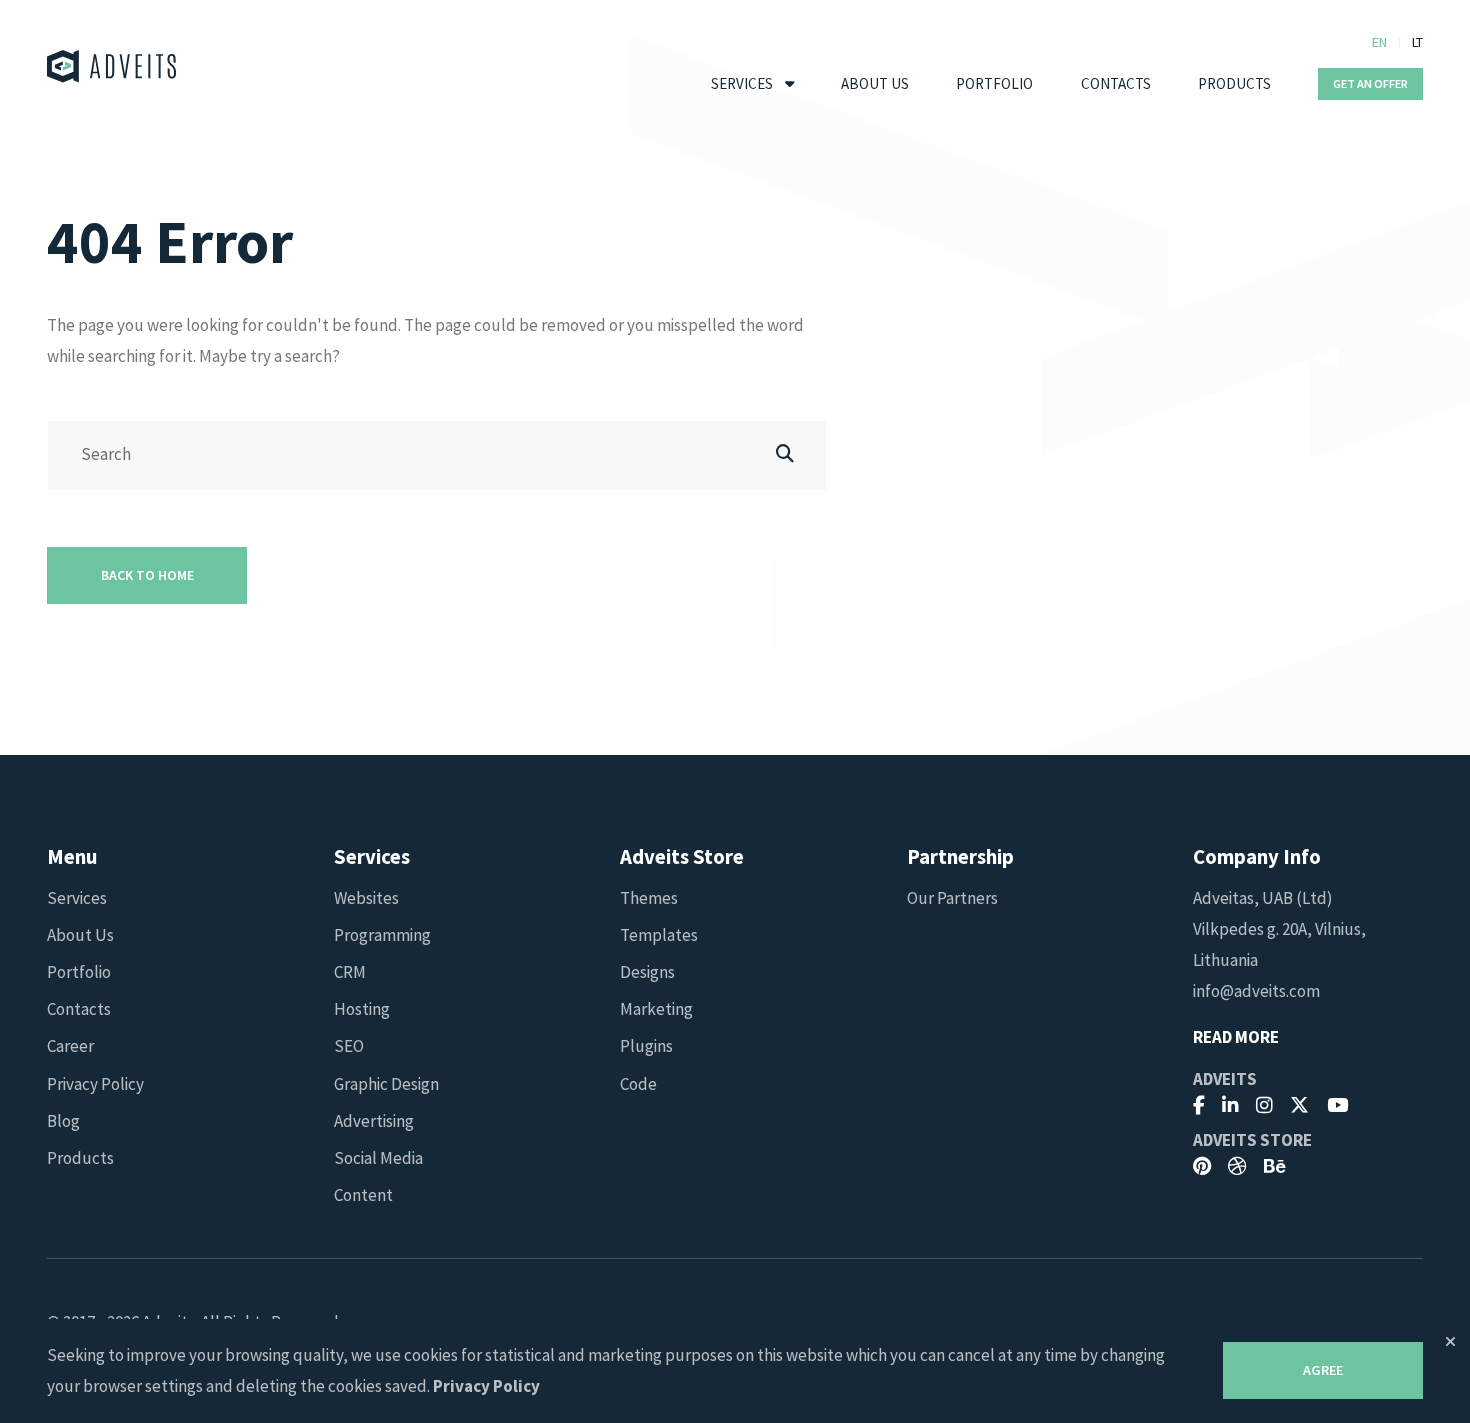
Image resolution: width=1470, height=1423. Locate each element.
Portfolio (994, 83)
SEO (349, 1046)
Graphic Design (386, 1084)
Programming (382, 935)
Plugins (646, 1046)
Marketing (656, 1009)
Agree (1323, 1370)
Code (638, 1084)
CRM (350, 972)
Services (742, 83)
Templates (659, 935)
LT (1417, 42)
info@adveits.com (1256, 991)
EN (1379, 42)
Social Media (378, 1158)
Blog (63, 1121)
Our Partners (952, 898)
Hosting (362, 1009)
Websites (366, 898)
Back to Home (147, 575)
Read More (1236, 1037)
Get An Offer (1370, 83)
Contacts (1116, 83)
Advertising (374, 1121)
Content (363, 1195)
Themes (649, 898)
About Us (875, 83)
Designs (647, 972)
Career (70, 1046)
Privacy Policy (95, 1084)
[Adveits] (112, 66)
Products (1234, 83)
